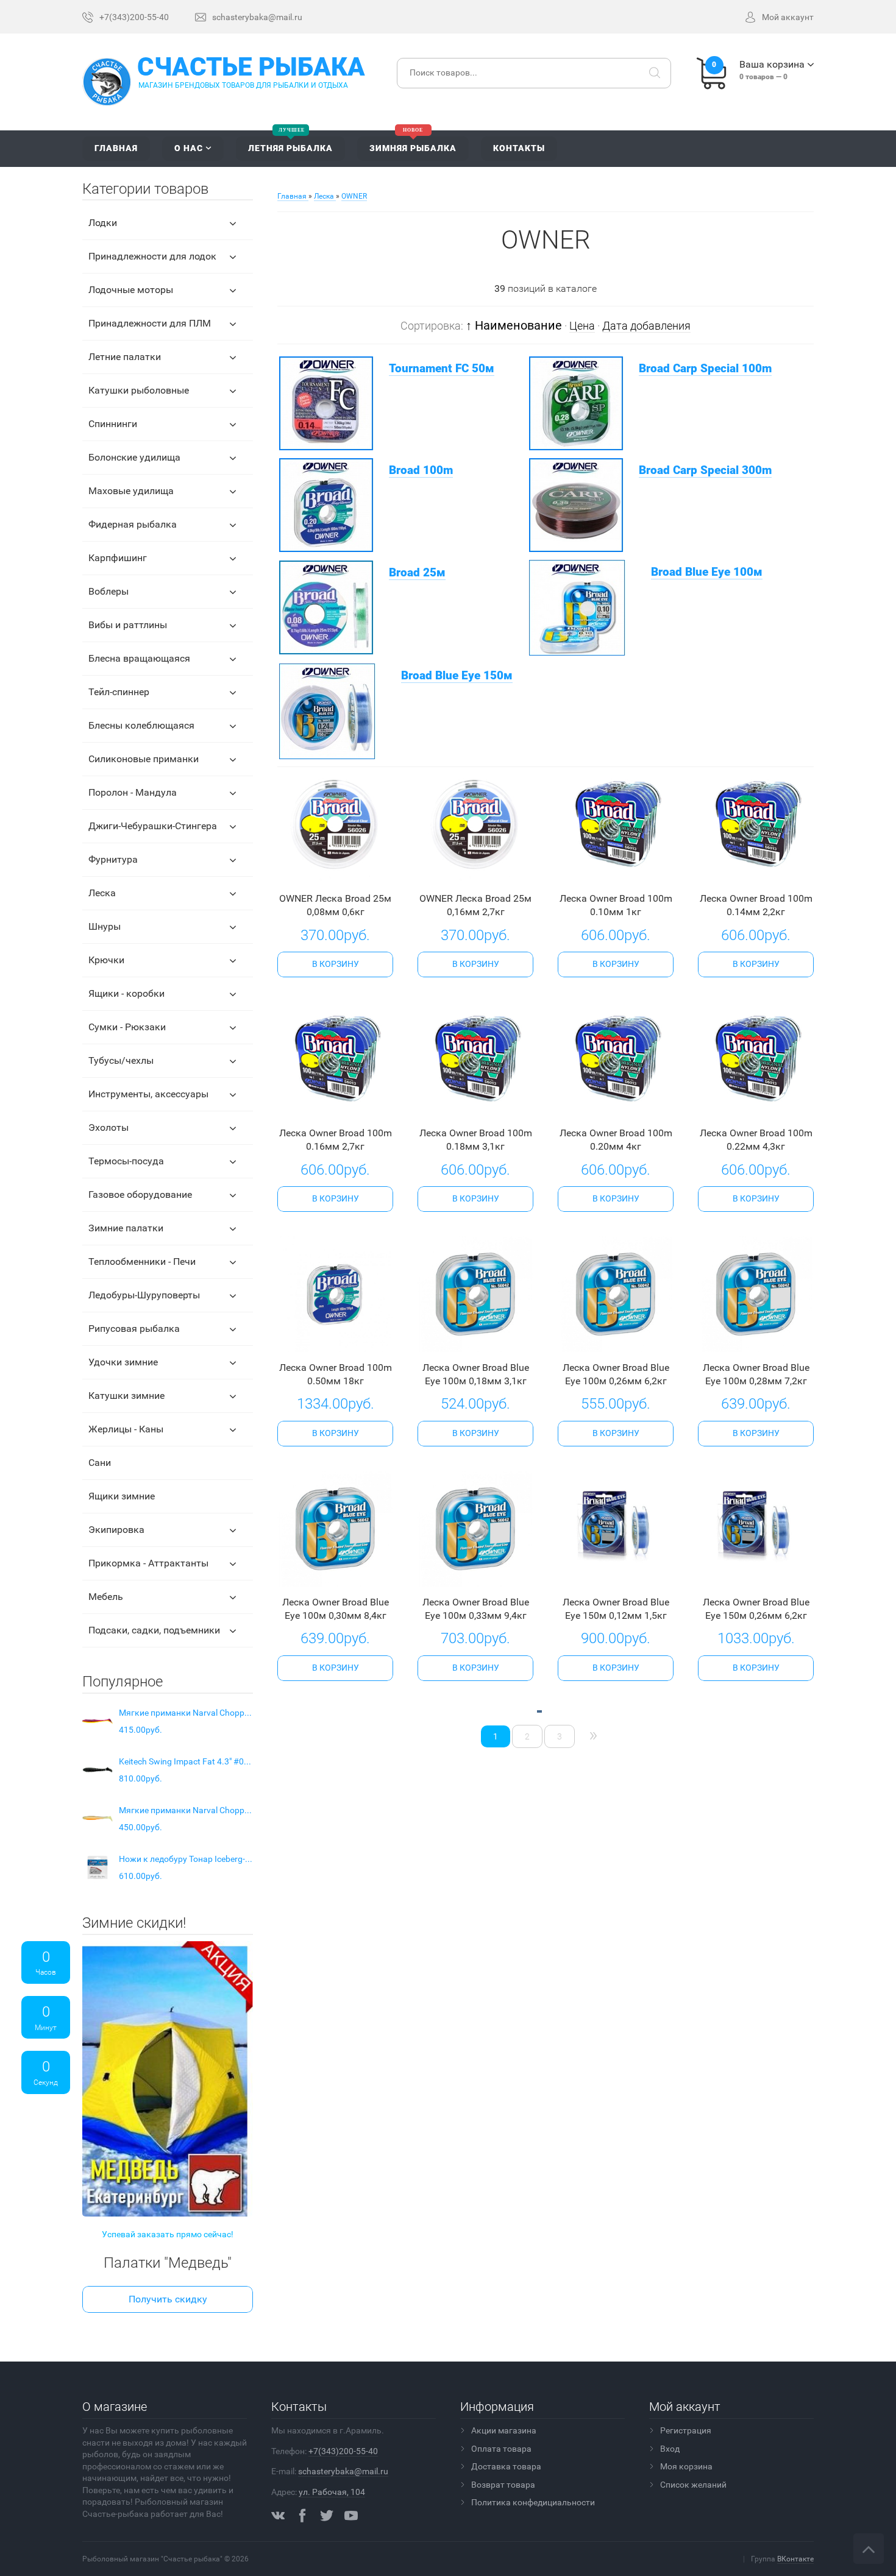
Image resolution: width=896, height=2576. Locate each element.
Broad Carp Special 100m (705, 369)
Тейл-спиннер (119, 692)
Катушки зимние (126, 1396)
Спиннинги (113, 424)
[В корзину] (335, 964)
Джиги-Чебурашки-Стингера (153, 826)
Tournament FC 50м (442, 369)
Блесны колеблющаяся (141, 725)
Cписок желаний (693, 2485)
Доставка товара (506, 2466)
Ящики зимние (122, 1496)
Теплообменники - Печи (142, 1261)
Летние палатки (125, 357)
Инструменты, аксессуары (148, 1094)
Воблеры (108, 591)
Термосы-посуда (126, 1161)
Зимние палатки (126, 1228)
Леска (102, 893)
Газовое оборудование (140, 1194)
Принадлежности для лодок (152, 256)
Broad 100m (421, 470)
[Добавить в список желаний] (352, 872)
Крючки (106, 960)
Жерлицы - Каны (126, 1429)
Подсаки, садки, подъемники (154, 1630)
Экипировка (116, 1530)
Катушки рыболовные (139, 390)
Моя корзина (686, 2466)
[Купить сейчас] (316, 872)
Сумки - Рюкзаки (127, 1027)
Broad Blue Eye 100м (707, 572)
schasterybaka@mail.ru (343, 2471)
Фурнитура (113, 859)
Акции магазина (504, 2430)
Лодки (103, 223)
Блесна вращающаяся (139, 658)
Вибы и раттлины (128, 625)
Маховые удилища (131, 491)
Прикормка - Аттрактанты (148, 1563)
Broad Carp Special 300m (705, 470)
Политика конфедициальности (533, 2502)
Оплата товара (501, 2449)
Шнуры (105, 926)
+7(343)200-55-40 (343, 2451)
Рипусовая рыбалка (134, 1329)
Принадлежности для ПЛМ (150, 323)
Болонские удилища (134, 457)
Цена (582, 326)
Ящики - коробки (126, 993)
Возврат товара (503, 2485)
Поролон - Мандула (133, 792)
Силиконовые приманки (144, 759)
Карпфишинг (118, 558)
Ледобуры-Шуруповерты (144, 1295)
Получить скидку (168, 2299)
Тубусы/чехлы (121, 1060)
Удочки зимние (123, 1362)
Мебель (106, 1597)
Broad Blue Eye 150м (457, 676)
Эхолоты (108, 1127)
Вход (670, 2449)
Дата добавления (646, 326)
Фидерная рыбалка (133, 524)
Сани (100, 1463)
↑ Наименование (514, 325)
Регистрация (686, 2430)
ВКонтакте (795, 2559)
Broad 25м (417, 573)
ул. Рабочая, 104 (332, 2492)
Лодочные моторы (131, 290)
